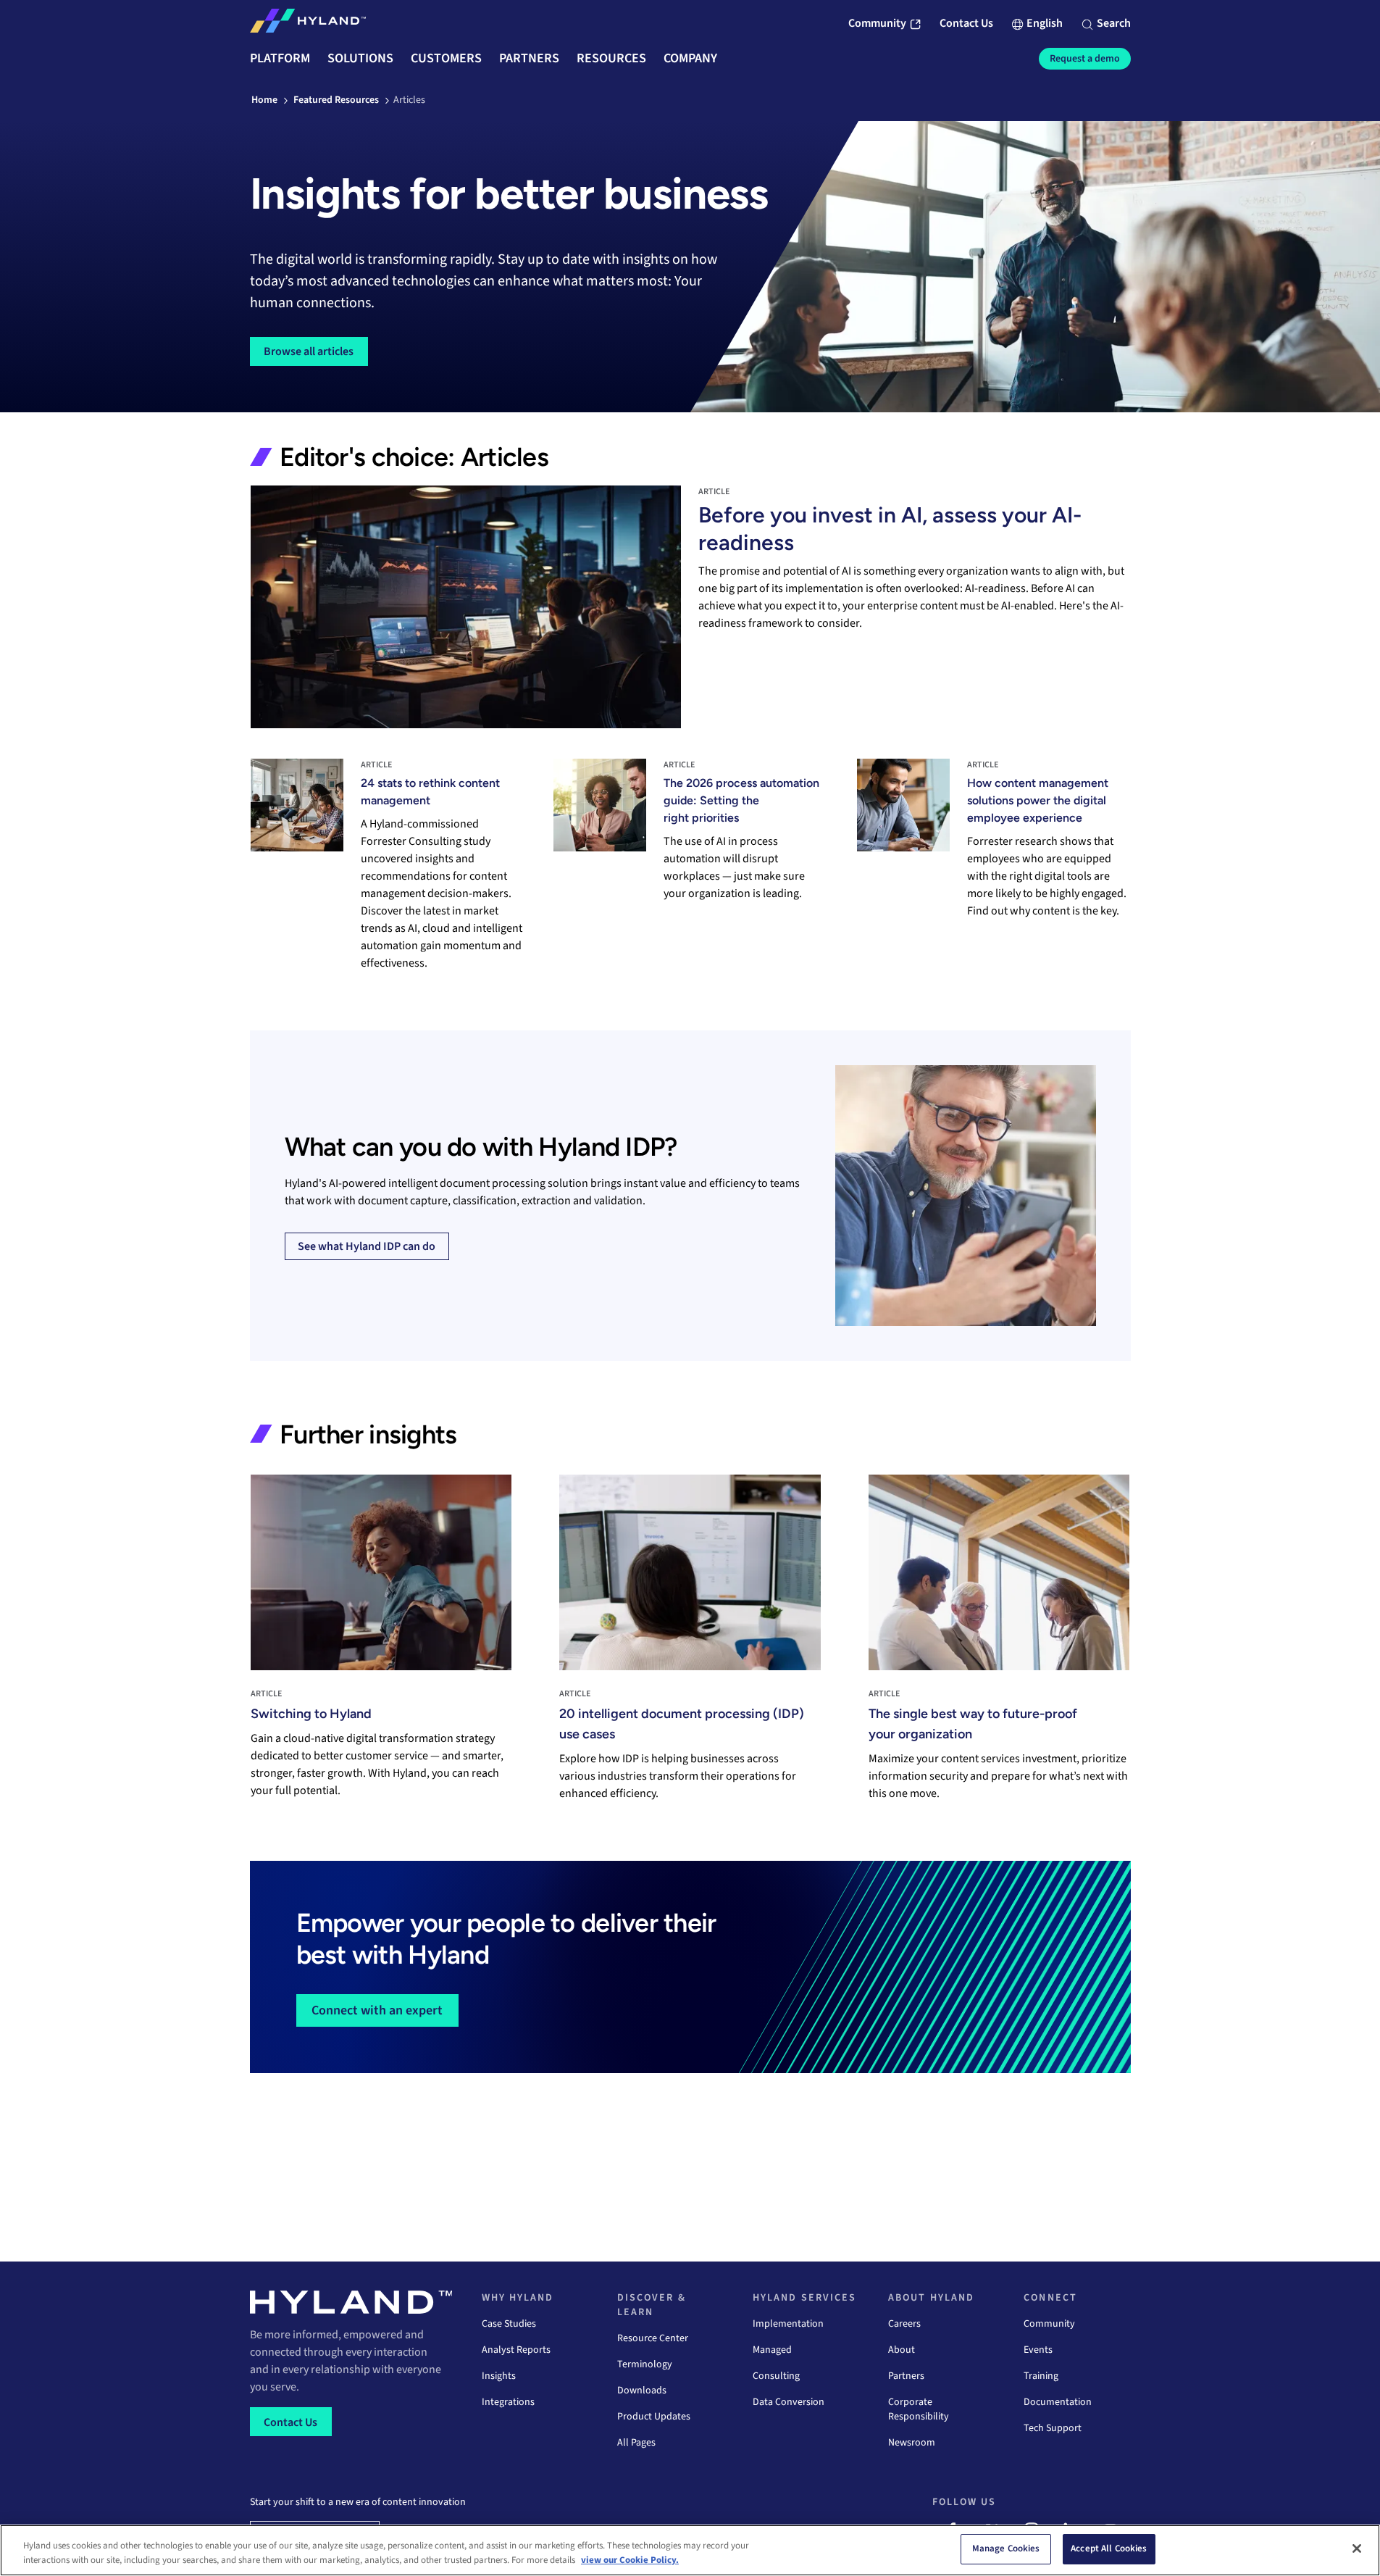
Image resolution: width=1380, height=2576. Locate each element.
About (902, 2350)
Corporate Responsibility (919, 2409)
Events (1038, 2350)
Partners (906, 2376)
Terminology (645, 2364)
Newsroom (912, 2443)
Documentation (1058, 2402)
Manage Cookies (1006, 2548)
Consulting (776, 2376)
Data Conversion (789, 2402)
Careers (904, 2324)
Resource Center (653, 2338)
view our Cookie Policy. (630, 2560)
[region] (690, 2550)
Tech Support (1053, 2428)
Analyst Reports (516, 2350)
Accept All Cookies (1109, 2548)
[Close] (1357, 2548)
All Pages (636, 2443)
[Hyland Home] (308, 24)
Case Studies (509, 2324)
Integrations (508, 2402)
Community (1049, 2324)
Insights (499, 2376)
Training (1041, 2376)
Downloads (642, 2390)
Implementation (788, 2324)
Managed (772, 2350)
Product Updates (654, 2417)
